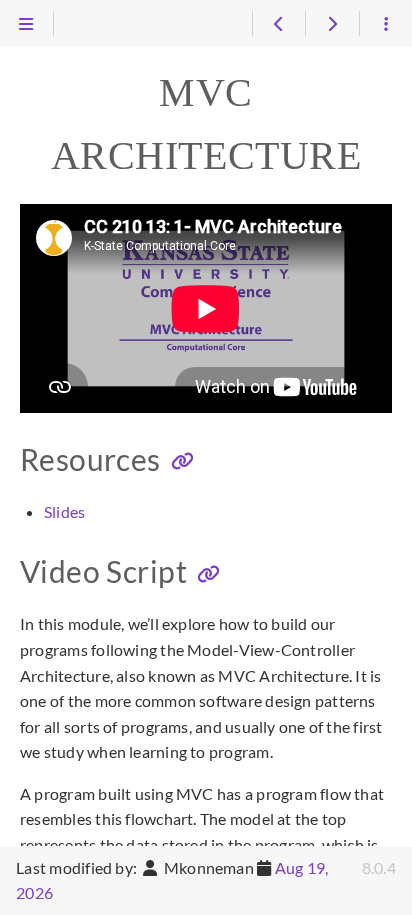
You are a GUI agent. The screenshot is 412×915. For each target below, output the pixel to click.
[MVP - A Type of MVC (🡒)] (331, 24)
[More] (385, 24)
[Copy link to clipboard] (182, 461)
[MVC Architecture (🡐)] (278, 24)
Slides (64, 511)
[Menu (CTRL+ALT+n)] (26, 24)
